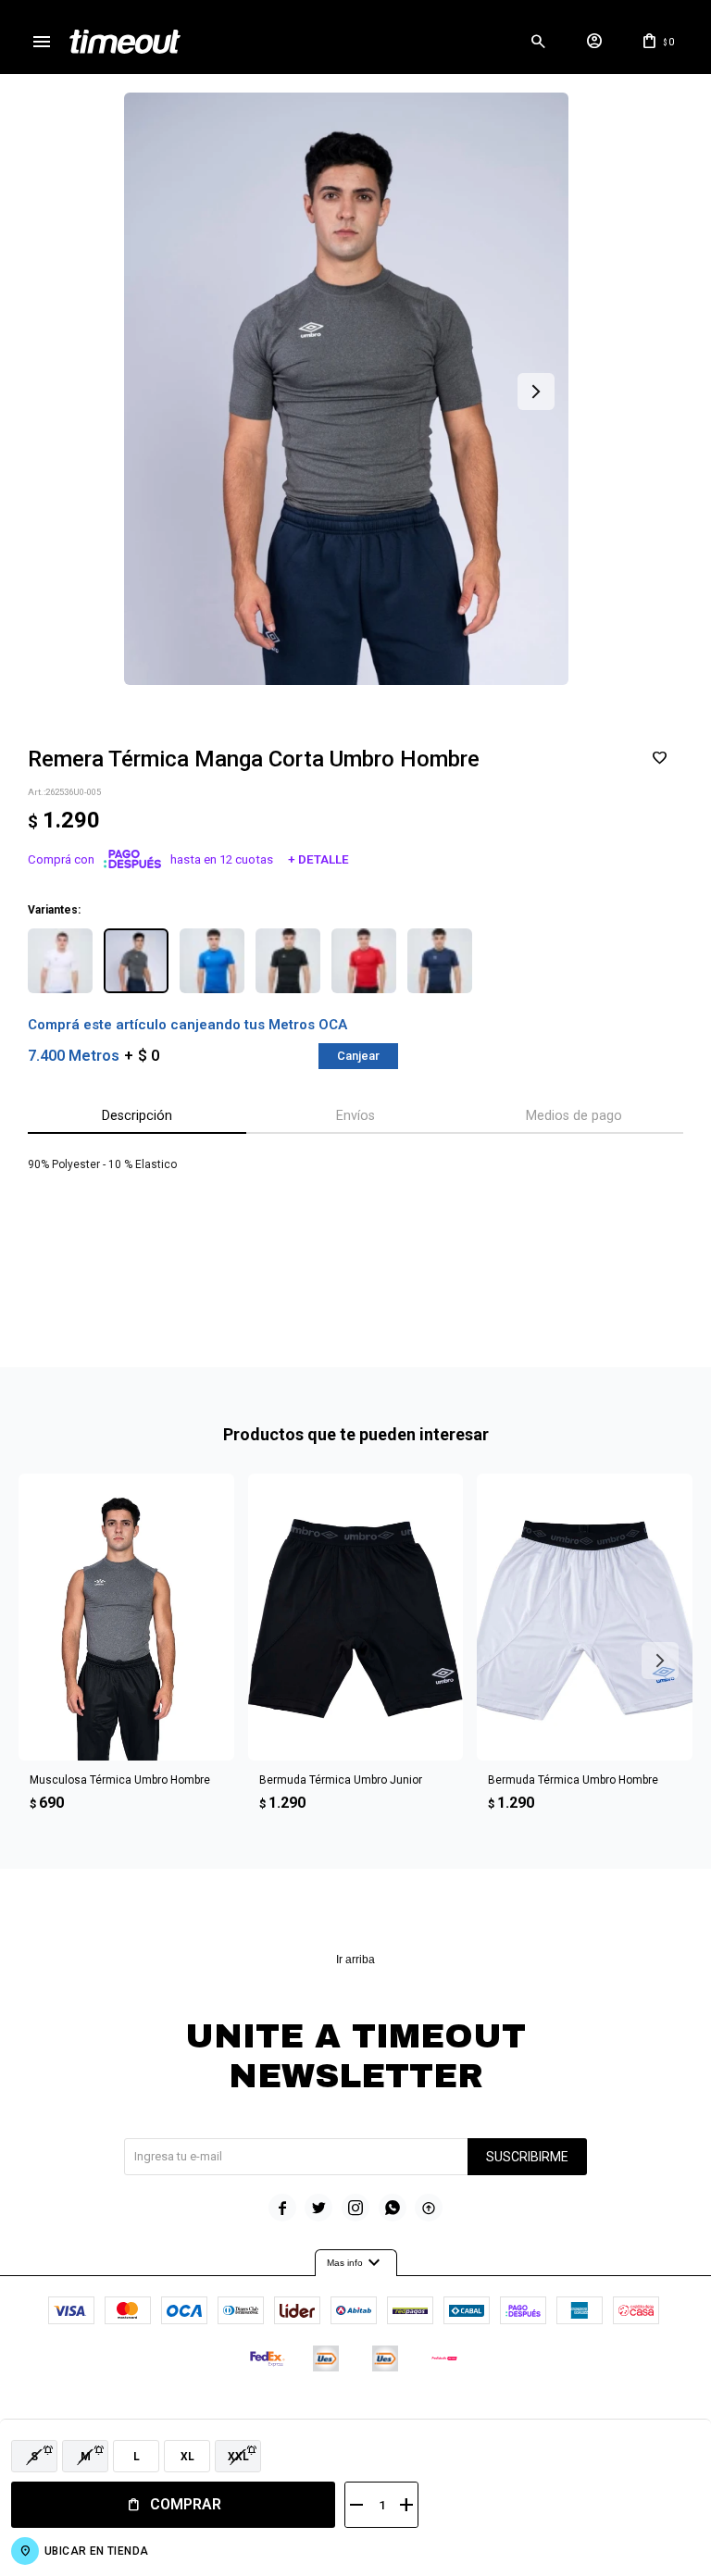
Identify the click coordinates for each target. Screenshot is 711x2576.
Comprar (186, 2504)
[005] (136, 961)
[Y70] (440, 961)
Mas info (356, 2263)
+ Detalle (318, 859)
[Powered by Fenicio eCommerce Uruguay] (432, 2414)
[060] (288, 961)
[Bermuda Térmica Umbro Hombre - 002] (585, 1617)
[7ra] (364, 961)
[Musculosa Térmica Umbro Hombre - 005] (126, 1617)
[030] (212, 961)
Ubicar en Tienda (96, 2551)
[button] (538, 42)
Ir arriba (355, 1960)
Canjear (358, 1056)
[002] (60, 961)
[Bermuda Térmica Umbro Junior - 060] (356, 1617)
